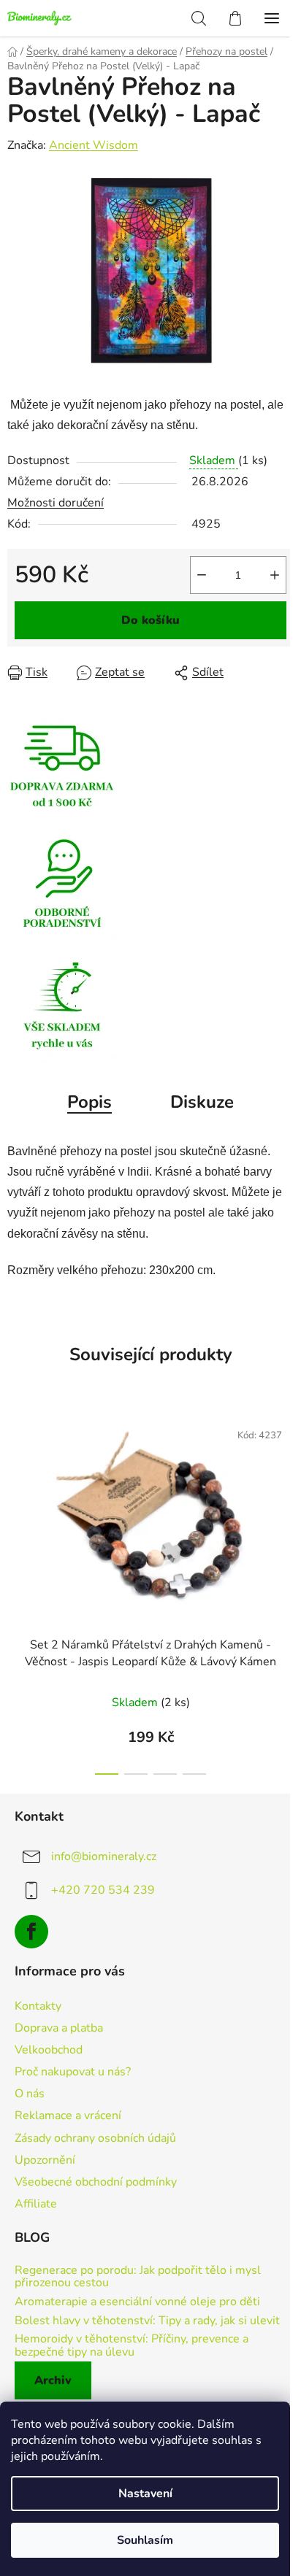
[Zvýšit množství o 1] (275, 575)
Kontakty (38, 2006)
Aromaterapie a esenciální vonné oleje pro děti (137, 2302)
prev (15, 1496)
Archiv (53, 2380)
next (286, 1496)
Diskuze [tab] (202, 1102)
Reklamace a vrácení (68, 2116)
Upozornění (45, 2160)
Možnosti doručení (56, 503)
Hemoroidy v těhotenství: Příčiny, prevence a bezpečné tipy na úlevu (132, 2346)
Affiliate (36, 2204)
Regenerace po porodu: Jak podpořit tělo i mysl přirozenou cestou (138, 2277)
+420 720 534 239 (103, 1890)
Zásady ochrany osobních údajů (95, 2138)
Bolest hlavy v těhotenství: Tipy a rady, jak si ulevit (147, 2321)
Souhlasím (145, 2540)
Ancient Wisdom (94, 145)
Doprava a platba (59, 2028)
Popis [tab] (89, 1102)
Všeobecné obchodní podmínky (96, 2182)
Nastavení (145, 2494)
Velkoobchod (49, 2050)
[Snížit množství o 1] (202, 575)
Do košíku (150, 620)
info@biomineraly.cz (104, 1856)
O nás (30, 2094)
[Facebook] (31, 1932)
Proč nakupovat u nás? (73, 2072)
